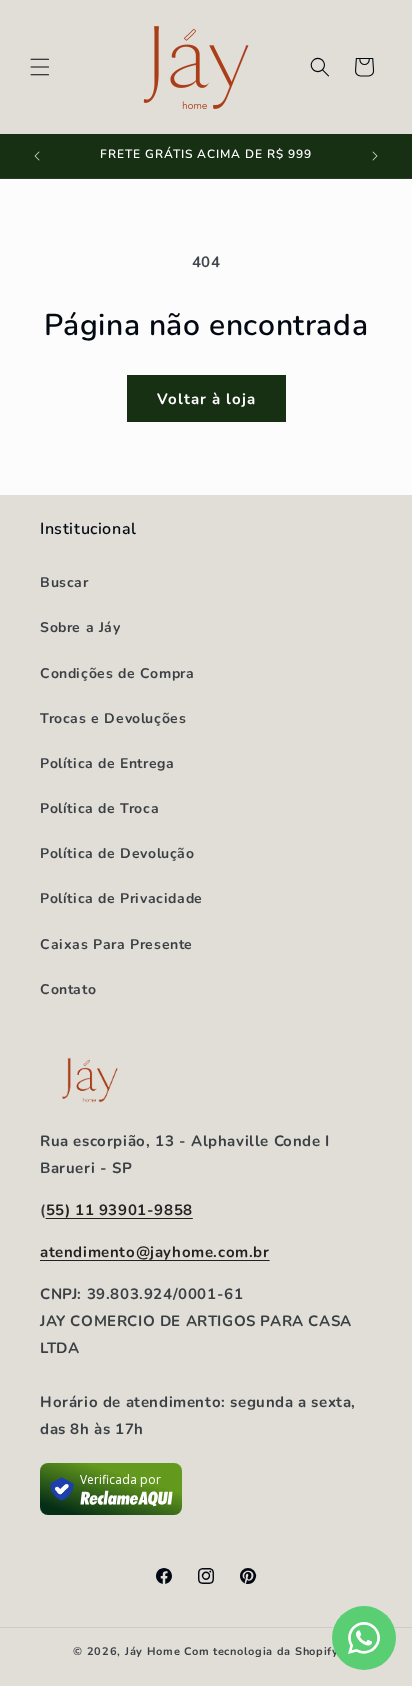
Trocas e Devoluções (113, 718)
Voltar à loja (206, 399)
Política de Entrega (107, 763)
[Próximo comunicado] (375, 156)
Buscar (64, 582)
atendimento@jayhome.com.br (155, 1252)
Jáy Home (153, 1651)
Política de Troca (99, 808)
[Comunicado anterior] (37, 156)
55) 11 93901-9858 (119, 1210)
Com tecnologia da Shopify (261, 1651)
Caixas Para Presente (116, 944)
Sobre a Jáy (80, 627)
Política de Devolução (117, 853)
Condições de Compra (117, 673)
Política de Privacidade (121, 898)
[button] (40, 67)
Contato (68, 989)
